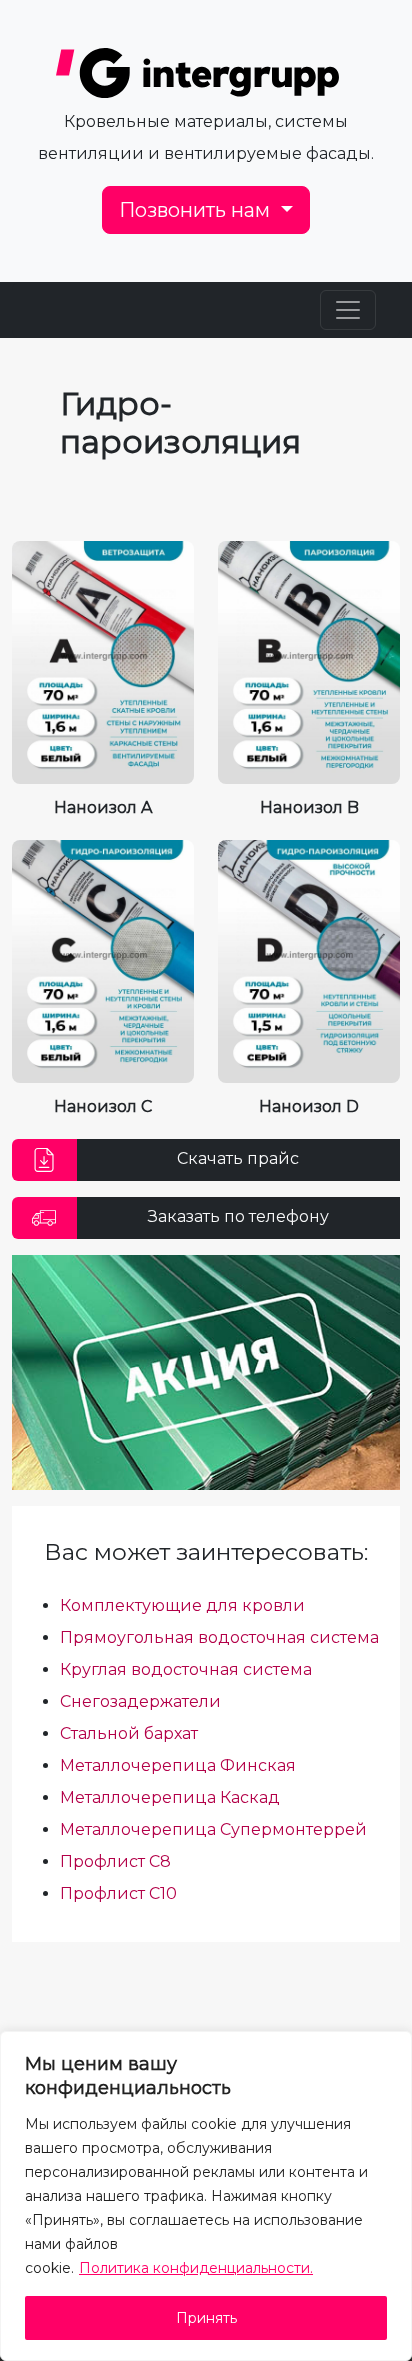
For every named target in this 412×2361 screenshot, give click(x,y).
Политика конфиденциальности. (196, 2268)
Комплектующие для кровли (182, 1605)
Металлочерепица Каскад (170, 1797)
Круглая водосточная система (186, 1669)
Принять (206, 2318)
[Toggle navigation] (348, 310)
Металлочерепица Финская (178, 1765)
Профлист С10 (118, 1893)
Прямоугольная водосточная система (219, 1637)
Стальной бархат (129, 1733)
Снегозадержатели (140, 1701)
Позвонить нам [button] (197, 210)
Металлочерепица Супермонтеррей (213, 1829)
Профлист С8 (115, 1861)
